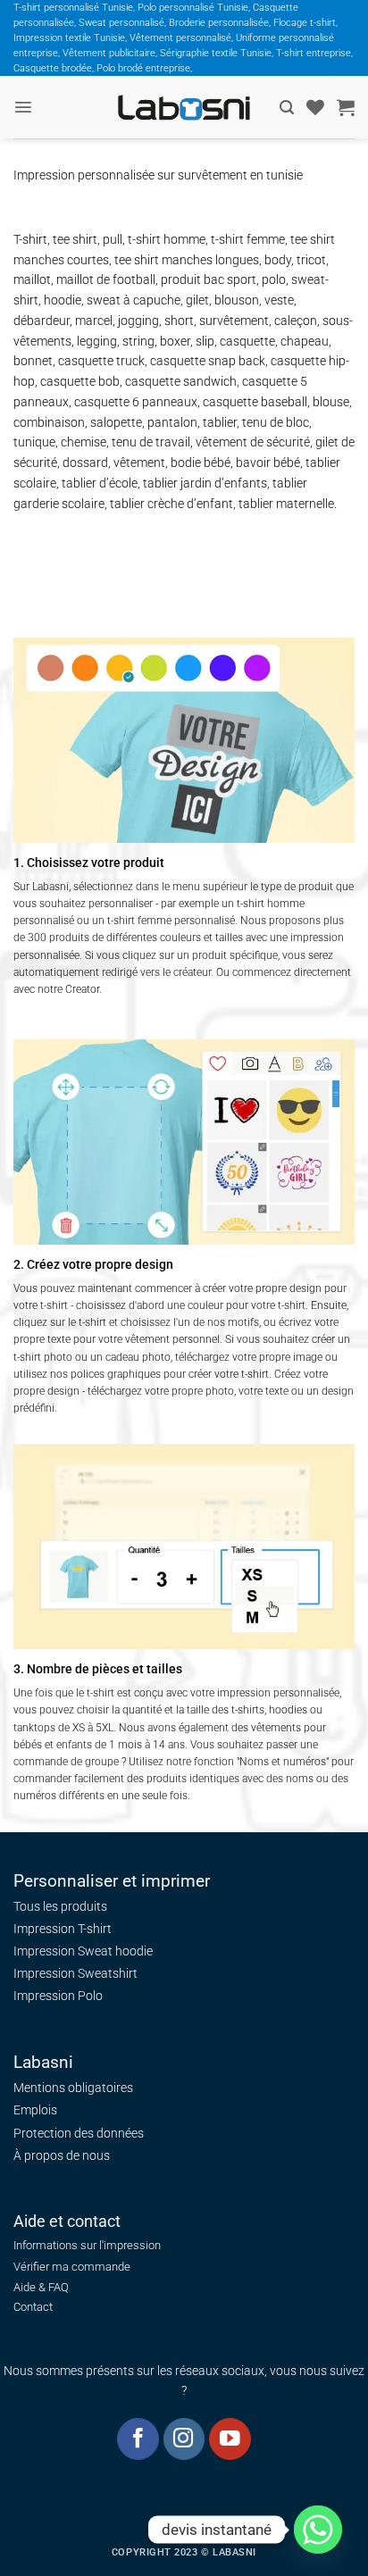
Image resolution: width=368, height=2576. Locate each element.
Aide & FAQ (41, 2287)
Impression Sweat (63, 1951)
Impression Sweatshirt (75, 1973)
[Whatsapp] (318, 2530)
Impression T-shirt (63, 1929)
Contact (33, 2307)
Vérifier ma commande (72, 2267)
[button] (23, 107)
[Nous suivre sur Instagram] (184, 2439)
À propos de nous (62, 2155)
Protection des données (79, 2133)
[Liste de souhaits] (315, 107)
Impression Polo (58, 1996)
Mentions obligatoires (73, 2088)
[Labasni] (184, 108)
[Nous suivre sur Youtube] (230, 2439)
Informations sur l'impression (87, 2245)
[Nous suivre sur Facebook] (138, 2439)
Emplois (35, 2110)
